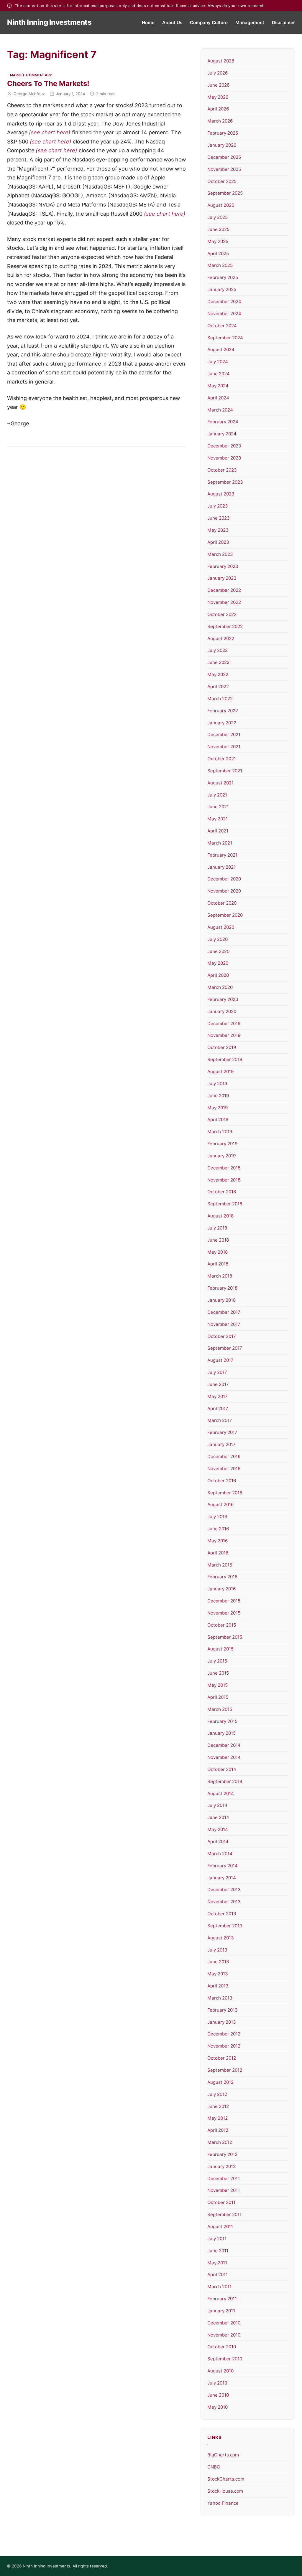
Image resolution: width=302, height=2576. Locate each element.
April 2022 (218, 686)
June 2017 (218, 1384)
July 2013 (217, 1950)
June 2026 (218, 85)
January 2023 (222, 578)
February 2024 (223, 422)
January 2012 (221, 2166)
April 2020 (218, 975)
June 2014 (218, 1817)
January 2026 (222, 145)
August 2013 (221, 1938)
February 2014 (223, 1866)
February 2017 (222, 1432)
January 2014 (222, 1878)
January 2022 (222, 723)
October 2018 (222, 1192)
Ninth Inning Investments (49, 22)
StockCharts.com (226, 2479)
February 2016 (222, 1577)
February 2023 (223, 566)
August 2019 (220, 1071)
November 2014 (224, 1757)
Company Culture (209, 23)
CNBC (214, 2467)
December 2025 (224, 157)
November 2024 (224, 314)
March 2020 (220, 987)
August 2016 (220, 1505)
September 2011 (224, 2214)
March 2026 (220, 121)
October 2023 (222, 470)
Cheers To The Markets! (48, 84)
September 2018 (225, 1204)
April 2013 (218, 1986)
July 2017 (217, 1372)
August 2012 (220, 2082)
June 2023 (219, 518)
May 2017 (218, 1396)
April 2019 (218, 1120)
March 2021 (220, 843)
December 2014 (224, 1745)
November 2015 (224, 1613)
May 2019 (218, 1108)
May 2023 (218, 530)
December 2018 (224, 1168)
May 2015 (218, 1685)
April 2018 (218, 1264)
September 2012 (225, 2070)
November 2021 (224, 747)
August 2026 (221, 61)
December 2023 (224, 446)
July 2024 (218, 362)
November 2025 (224, 169)
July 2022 (218, 650)
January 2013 (222, 2022)
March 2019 (220, 1132)
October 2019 (222, 1047)
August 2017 (220, 1360)
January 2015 (221, 1733)
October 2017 (222, 1336)
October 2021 (222, 759)
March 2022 (220, 699)
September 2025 (225, 193)
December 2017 (224, 1312)
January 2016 (221, 1589)
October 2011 (221, 2202)
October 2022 (222, 614)
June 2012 (218, 2106)
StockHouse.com (225, 2491)
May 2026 (218, 97)
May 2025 (218, 241)
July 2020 (218, 939)
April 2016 (218, 1553)
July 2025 (218, 217)
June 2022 (218, 662)
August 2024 (221, 350)
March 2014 (220, 1854)
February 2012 (222, 2154)
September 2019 (225, 1059)
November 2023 (224, 458)
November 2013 (224, 1902)
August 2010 (220, 2371)
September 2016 (225, 1493)
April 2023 (218, 542)
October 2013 (222, 1914)
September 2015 (225, 1637)
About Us (172, 23)
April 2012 (218, 2130)
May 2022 (218, 674)
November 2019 (224, 1035)
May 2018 (218, 1252)
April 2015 (218, 1697)
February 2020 (223, 999)
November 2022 (224, 602)
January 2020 (222, 1011)
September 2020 (225, 915)
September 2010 (225, 2359)
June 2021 (218, 807)
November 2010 (224, 2335)
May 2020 (218, 963)
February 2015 (222, 1721)
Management (250, 23)
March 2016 (220, 1565)
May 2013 (218, 1974)
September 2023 (225, 482)
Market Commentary (31, 75)
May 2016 (218, 1541)
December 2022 (224, 590)
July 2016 (217, 1517)
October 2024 (222, 326)
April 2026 (218, 109)
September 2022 (225, 626)
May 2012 (218, 2118)
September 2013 (225, 1926)
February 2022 (223, 711)
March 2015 (220, 1709)
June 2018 (218, 1240)
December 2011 (224, 2178)
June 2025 (218, 229)
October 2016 (222, 1481)
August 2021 (220, 783)
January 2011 (221, 2311)
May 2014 (218, 1829)
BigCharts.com (223, 2455)
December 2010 (224, 2323)
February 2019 (222, 1144)
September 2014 (225, 1781)
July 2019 (217, 1084)
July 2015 (217, 1661)
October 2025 (222, 181)
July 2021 (217, 795)
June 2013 (218, 1962)
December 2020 (224, 879)
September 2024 (225, 338)
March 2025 (220, 265)
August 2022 (221, 638)
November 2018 (224, 1180)
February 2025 (223, 277)
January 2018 (221, 1300)
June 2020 (218, 951)
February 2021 (222, 855)
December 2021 (224, 735)
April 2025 (218, 253)
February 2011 (222, 2299)
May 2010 (218, 2407)
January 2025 (222, 289)
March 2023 (220, 554)
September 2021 (225, 771)
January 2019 (221, 1156)
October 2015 (222, 1625)
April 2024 (218, 398)
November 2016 (224, 1469)
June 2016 (218, 1529)
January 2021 (221, 867)
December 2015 (224, 1601)
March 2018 (220, 1276)
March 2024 (220, 410)
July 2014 (217, 1805)
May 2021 (218, 819)
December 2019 (224, 1023)
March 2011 (219, 2287)
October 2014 (222, 1769)
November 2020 (224, 891)
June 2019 (218, 1096)
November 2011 (224, 2190)
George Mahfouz (29, 94)
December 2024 (224, 301)
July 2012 (217, 2094)
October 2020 (222, 903)
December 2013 (224, 1890)
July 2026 (218, 73)
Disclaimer (283, 23)
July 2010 (217, 2383)
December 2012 (224, 2034)
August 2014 (221, 1793)
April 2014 (218, 1841)
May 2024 (218, 386)
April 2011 (218, 2275)
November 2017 (224, 1324)
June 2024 (219, 374)
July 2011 (217, 2239)
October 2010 (222, 2347)
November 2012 (224, 2046)
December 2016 (224, 1456)
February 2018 (222, 1288)
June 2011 (218, 2251)
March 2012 (220, 2142)
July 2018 (217, 1228)
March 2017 (220, 1420)
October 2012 (222, 2058)
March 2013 (220, 1998)
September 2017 (225, 1348)
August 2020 (221, 927)
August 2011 (220, 2226)
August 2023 (221, 494)
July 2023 (218, 506)
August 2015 (220, 1649)
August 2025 (221, 205)
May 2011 (217, 2263)
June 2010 (218, 2395)
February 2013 (223, 2010)
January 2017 (221, 1444)
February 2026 (223, 133)
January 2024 (222, 434)
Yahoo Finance (223, 2503)
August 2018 (220, 1216)
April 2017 (218, 1408)
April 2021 (218, 831)
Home (148, 23)
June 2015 (218, 1673)
